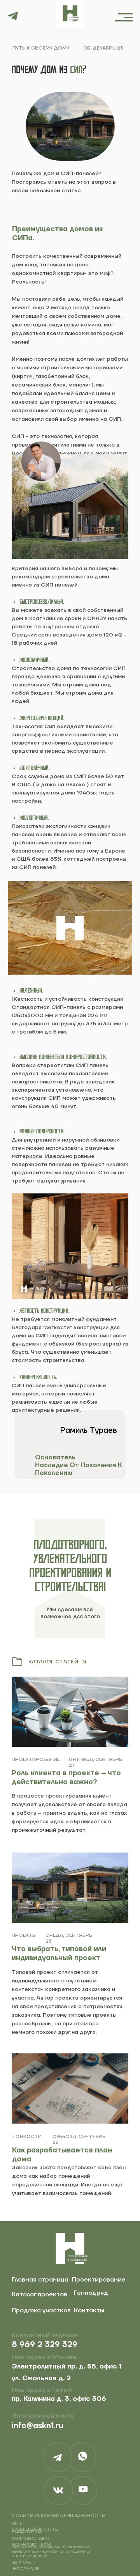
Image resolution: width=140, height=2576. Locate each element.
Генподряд (91, 2293)
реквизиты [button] (27, 2531)
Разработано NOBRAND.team (31, 2542)
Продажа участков (41, 2310)
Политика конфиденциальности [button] (59, 2516)
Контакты (89, 2310)
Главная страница (40, 2280)
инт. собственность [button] (35, 2526)
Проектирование (99, 2280)
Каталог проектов (39, 2294)
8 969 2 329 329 (45, 2345)
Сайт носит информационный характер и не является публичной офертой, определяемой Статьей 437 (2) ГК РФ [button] (52, 2552)
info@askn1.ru (38, 2426)
